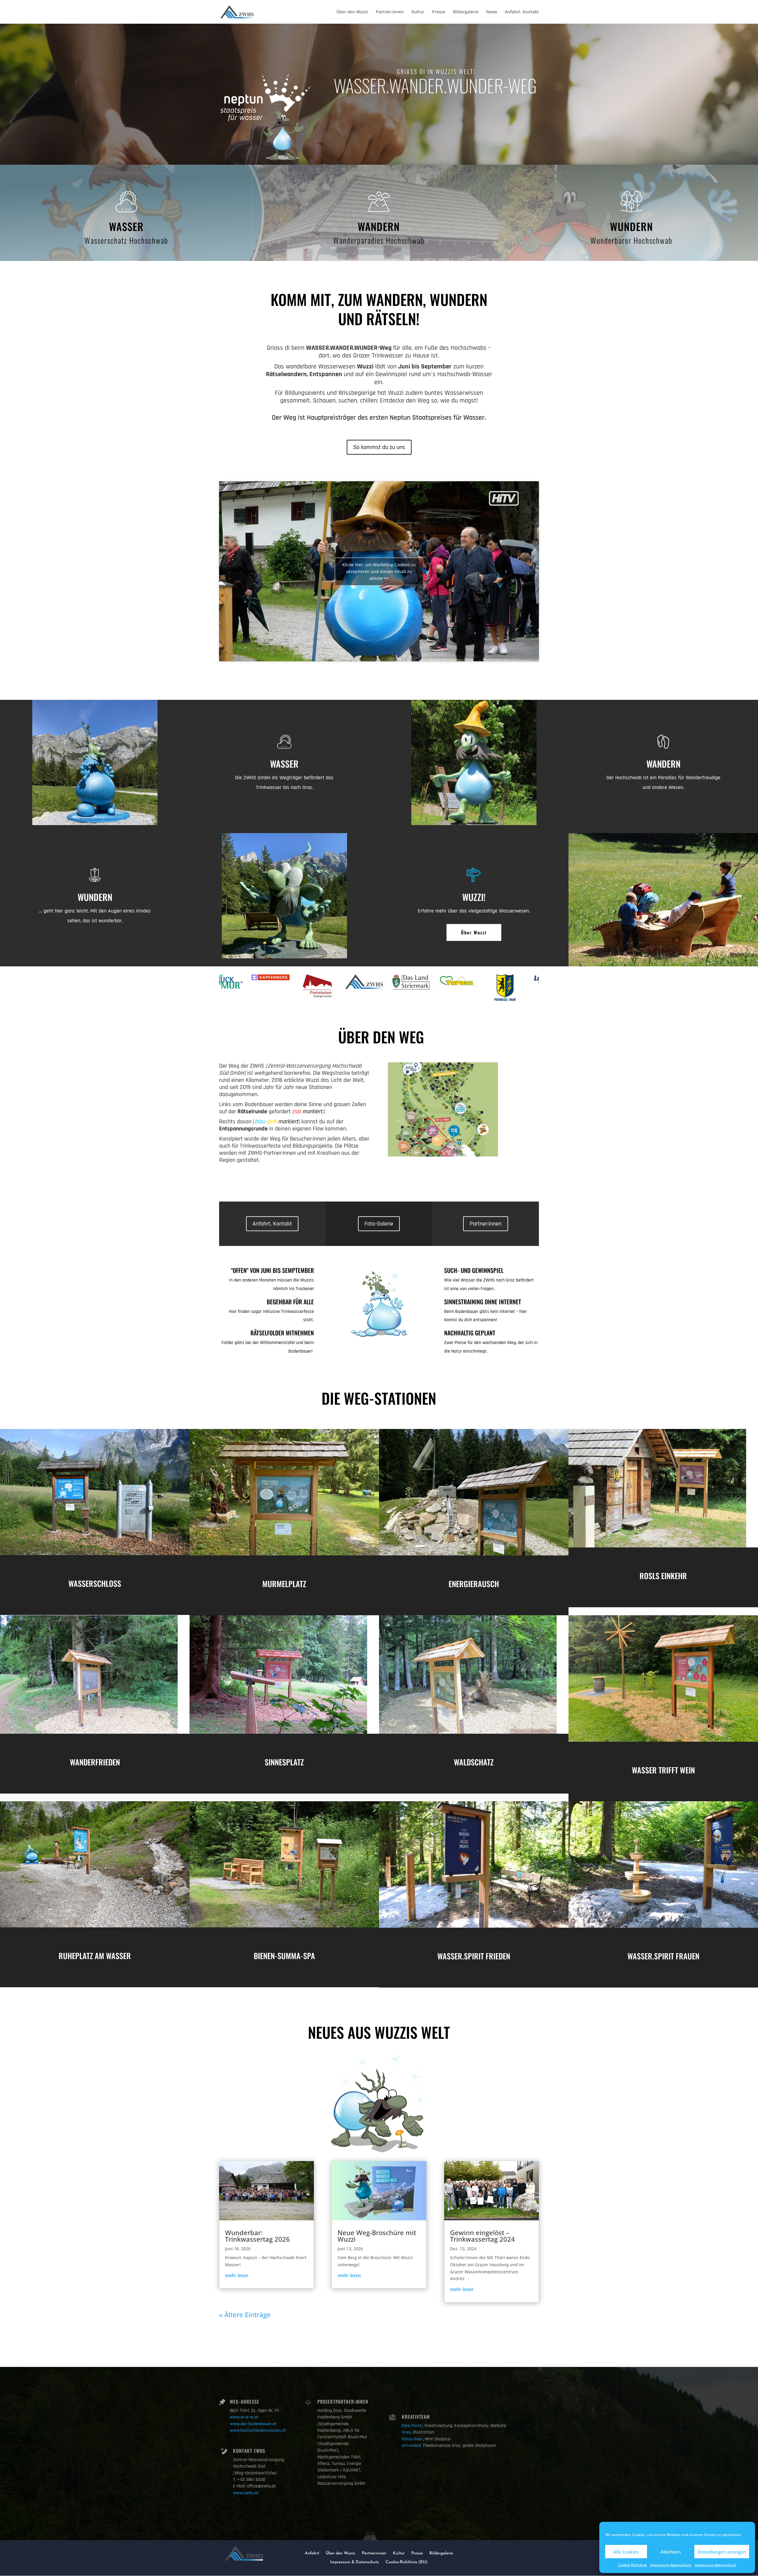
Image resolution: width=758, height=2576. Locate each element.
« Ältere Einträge (245, 2314)
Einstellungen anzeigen (722, 2552)
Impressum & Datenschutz (355, 2562)
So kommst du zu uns (379, 447)
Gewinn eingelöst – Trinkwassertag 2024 (482, 2236)
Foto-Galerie (379, 1224)
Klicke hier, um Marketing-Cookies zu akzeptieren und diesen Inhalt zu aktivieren (379, 571)
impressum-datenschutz (671, 2565)
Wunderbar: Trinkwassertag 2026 (257, 2236)
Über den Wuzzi (352, 12)
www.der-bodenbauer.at (253, 2424)
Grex (406, 2432)
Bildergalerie (466, 12)
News (492, 12)
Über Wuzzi (474, 932)
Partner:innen (390, 12)
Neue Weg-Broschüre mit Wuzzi (377, 2236)
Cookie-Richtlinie (633, 2565)
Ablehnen (671, 2552)
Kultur (418, 12)
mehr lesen (237, 2275)
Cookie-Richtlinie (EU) (407, 2562)
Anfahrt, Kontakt (522, 12)
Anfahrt (312, 2553)
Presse (439, 12)
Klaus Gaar (412, 2439)
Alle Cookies (626, 2552)
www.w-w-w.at (244, 2417)
